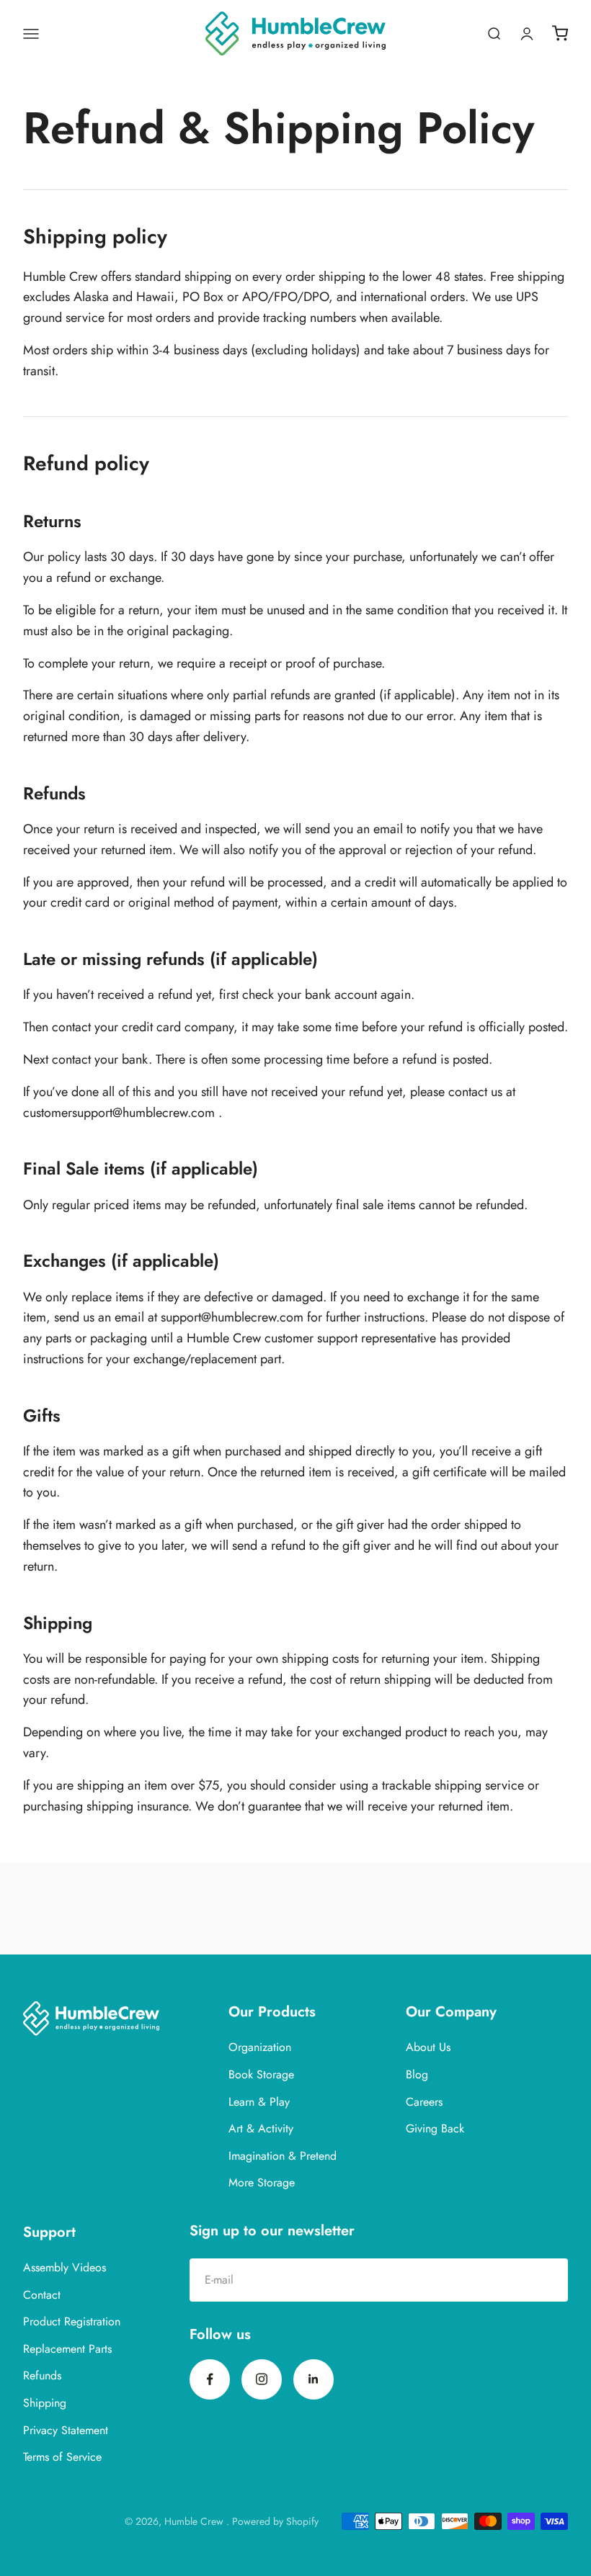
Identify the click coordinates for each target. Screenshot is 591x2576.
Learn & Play (259, 2102)
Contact (42, 2295)
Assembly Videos (65, 2267)
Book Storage (261, 2074)
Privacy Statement (66, 2430)
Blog (417, 2074)
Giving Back (435, 2128)
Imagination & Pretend (283, 2156)
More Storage (262, 2182)
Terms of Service (62, 2457)
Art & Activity (261, 2128)
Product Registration (72, 2321)
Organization (260, 2047)
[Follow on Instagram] (262, 2379)
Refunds (42, 2375)
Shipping (45, 2403)
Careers (424, 2102)
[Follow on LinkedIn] (314, 2379)
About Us (428, 2047)
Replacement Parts (67, 2349)
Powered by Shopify (275, 2521)
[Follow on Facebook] (210, 2379)
